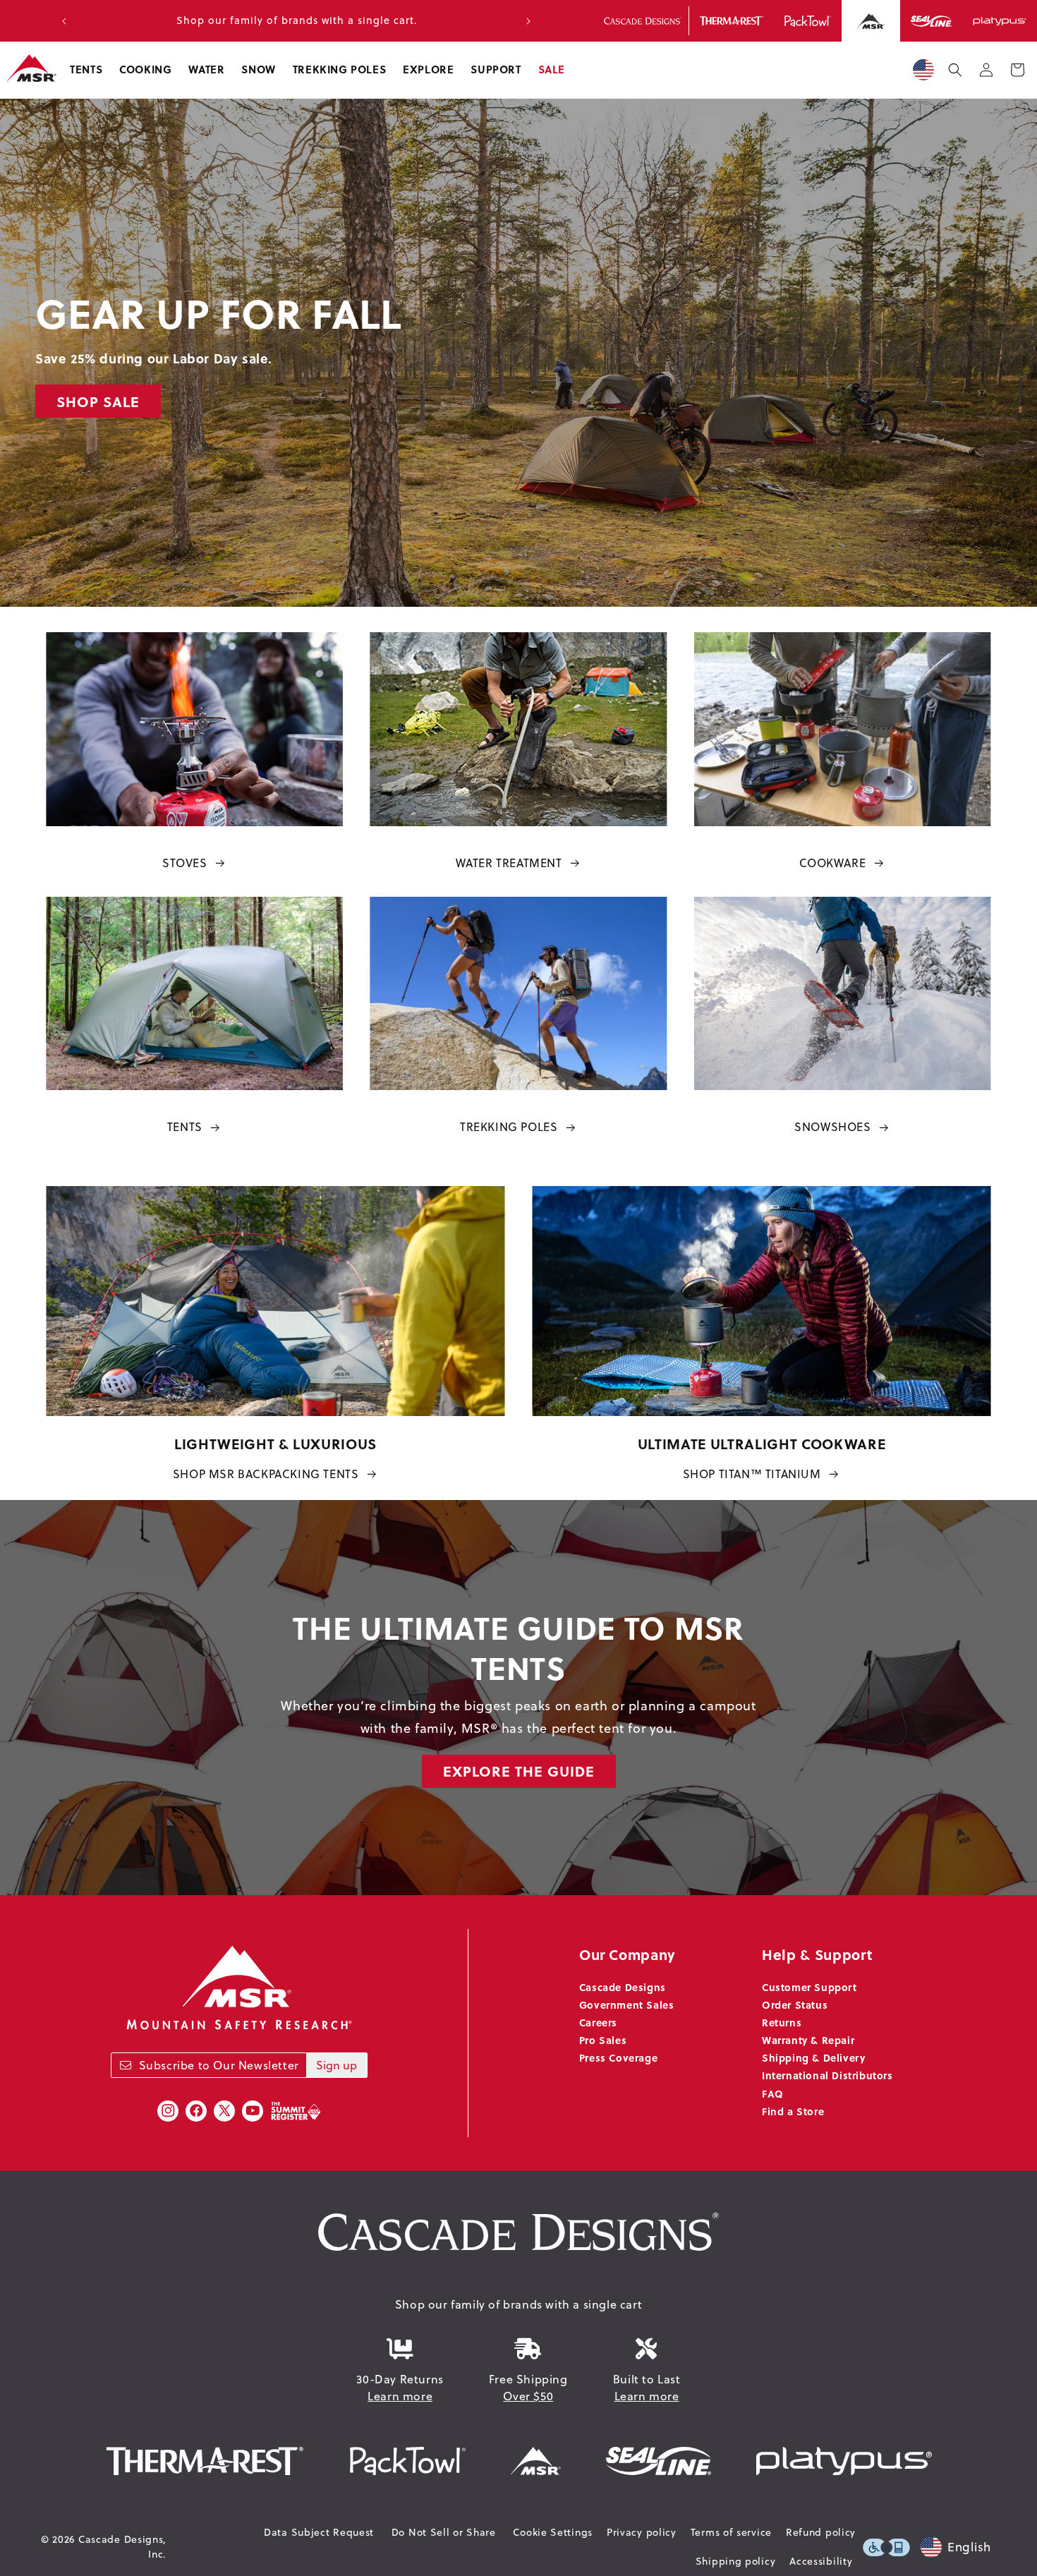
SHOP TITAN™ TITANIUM (752, 1474)
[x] (224, 2111)
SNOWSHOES (832, 1127)
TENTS (185, 1127)
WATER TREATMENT (509, 863)
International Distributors (827, 2075)
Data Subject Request (319, 2532)
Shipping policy (736, 2561)
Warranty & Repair (808, 2040)
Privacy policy (642, 2532)
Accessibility (821, 2561)
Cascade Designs (623, 1987)
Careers (598, 2022)
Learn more (400, 2396)
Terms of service (731, 2532)
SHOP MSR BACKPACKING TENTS (266, 1474)
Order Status (795, 2004)
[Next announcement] (528, 21)
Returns (782, 2022)
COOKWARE (832, 863)
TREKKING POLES (509, 1127)
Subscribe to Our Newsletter (219, 2065)
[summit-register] (296, 2111)
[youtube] (253, 2111)
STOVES (185, 863)
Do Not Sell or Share (444, 2532)
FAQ (773, 2093)
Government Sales (627, 2004)
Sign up (336, 2065)
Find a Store (793, 2111)
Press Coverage (618, 2057)
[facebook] (196, 2111)
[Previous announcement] (64, 21)
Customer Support (809, 1987)
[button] (86, 70)
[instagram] (168, 2111)
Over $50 (528, 2396)
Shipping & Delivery (813, 2057)
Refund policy (821, 2532)
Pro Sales (603, 2040)
